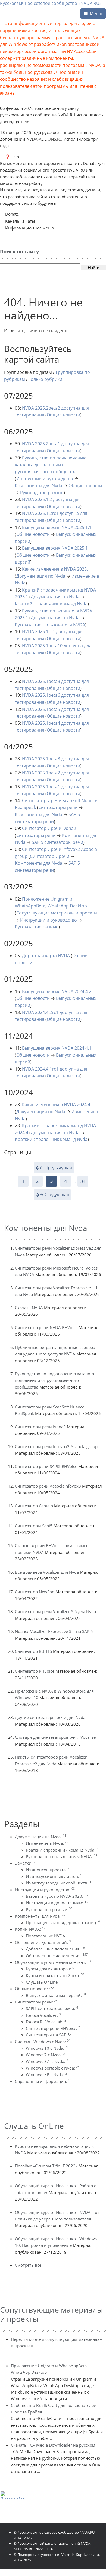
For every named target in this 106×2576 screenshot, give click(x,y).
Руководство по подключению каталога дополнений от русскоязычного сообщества (51, 465)
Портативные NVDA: (48, 1936)
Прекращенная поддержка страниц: (63, 1922)
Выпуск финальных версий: (56, 1995)
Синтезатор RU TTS (33, 1651)
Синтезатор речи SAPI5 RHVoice (46, 1466)
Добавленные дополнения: (55, 1949)
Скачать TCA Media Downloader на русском (53, 2445)
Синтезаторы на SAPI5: (50, 2035)
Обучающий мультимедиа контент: (53, 1962)
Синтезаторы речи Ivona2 (49, 828)
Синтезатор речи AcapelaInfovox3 (48, 1486)
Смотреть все (28, 2265)
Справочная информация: (43, 2081)
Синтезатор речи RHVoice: (53, 2028)
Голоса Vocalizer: (44, 2015)
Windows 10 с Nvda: (47, 2048)
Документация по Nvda (41, 576)
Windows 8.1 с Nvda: (47, 2061)
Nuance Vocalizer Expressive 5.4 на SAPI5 (54, 1631)
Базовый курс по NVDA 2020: (57, 1896)
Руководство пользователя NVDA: (62, 1856)
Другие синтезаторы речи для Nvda (50, 1717)
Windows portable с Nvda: (53, 2068)
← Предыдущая (56, 1168)
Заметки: (25, 1863)
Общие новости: (34, 1989)
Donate (12, 214)
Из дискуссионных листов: (54, 1876)
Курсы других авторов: (50, 1969)
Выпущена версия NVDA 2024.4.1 (57, 1048)
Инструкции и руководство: (45, 1890)
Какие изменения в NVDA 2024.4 (56, 1105)
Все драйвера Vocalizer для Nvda (47, 1572)
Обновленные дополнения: (57, 1956)
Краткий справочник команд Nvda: (63, 1850)
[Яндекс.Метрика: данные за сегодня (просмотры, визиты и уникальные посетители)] (12, 2495)
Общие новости (63, 415)
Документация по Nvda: (41, 1837)
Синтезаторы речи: (36, 2002)
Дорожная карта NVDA (46, 956)
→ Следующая (54, 1194)
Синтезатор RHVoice (35, 1671)
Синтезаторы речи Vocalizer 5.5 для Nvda (55, 1611)
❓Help (12, 157)
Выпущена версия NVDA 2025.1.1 (57, 527)
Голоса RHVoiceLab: (46, 2022)
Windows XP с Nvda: (46, 2074)
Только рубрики (46, 379)
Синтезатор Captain (34, 1506)
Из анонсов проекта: (48, 1870)
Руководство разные (42, 493)
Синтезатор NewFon (35, 1592)
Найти (93, 268)
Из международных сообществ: (58, 1883)
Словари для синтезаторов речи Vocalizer (56, 1737)
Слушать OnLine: (44, 1982)
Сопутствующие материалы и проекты (57, 913)
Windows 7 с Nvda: (46, 2055)
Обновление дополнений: (44, 1942)
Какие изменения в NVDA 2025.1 (56, 569)
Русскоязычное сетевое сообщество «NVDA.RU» (51, 3)
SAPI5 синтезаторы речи (57, 842)
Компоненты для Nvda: (40, 1916)
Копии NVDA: (30, 1929)
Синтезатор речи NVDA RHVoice (46, 1327)
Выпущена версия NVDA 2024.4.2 (57, 991)
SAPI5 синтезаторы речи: (52, 2008)
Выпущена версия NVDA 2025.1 (55, 548)
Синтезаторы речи (58, 807)
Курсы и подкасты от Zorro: (55, 1975)
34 (83, 1181)
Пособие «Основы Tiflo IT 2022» (46, 2166)
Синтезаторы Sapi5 (34, 1526)
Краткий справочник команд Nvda (51, 604)
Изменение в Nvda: (47, 1843)
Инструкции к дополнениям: (57, 1903)
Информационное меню (29, 228)
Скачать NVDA (29, 1308)
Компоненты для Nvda (39, 486)
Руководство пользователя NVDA (50, 625)
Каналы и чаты (20, 221)
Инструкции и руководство (45, 478)
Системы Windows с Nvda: (43, 2042)
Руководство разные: (49, 1909)
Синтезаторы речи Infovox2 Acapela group (56, 1446)
